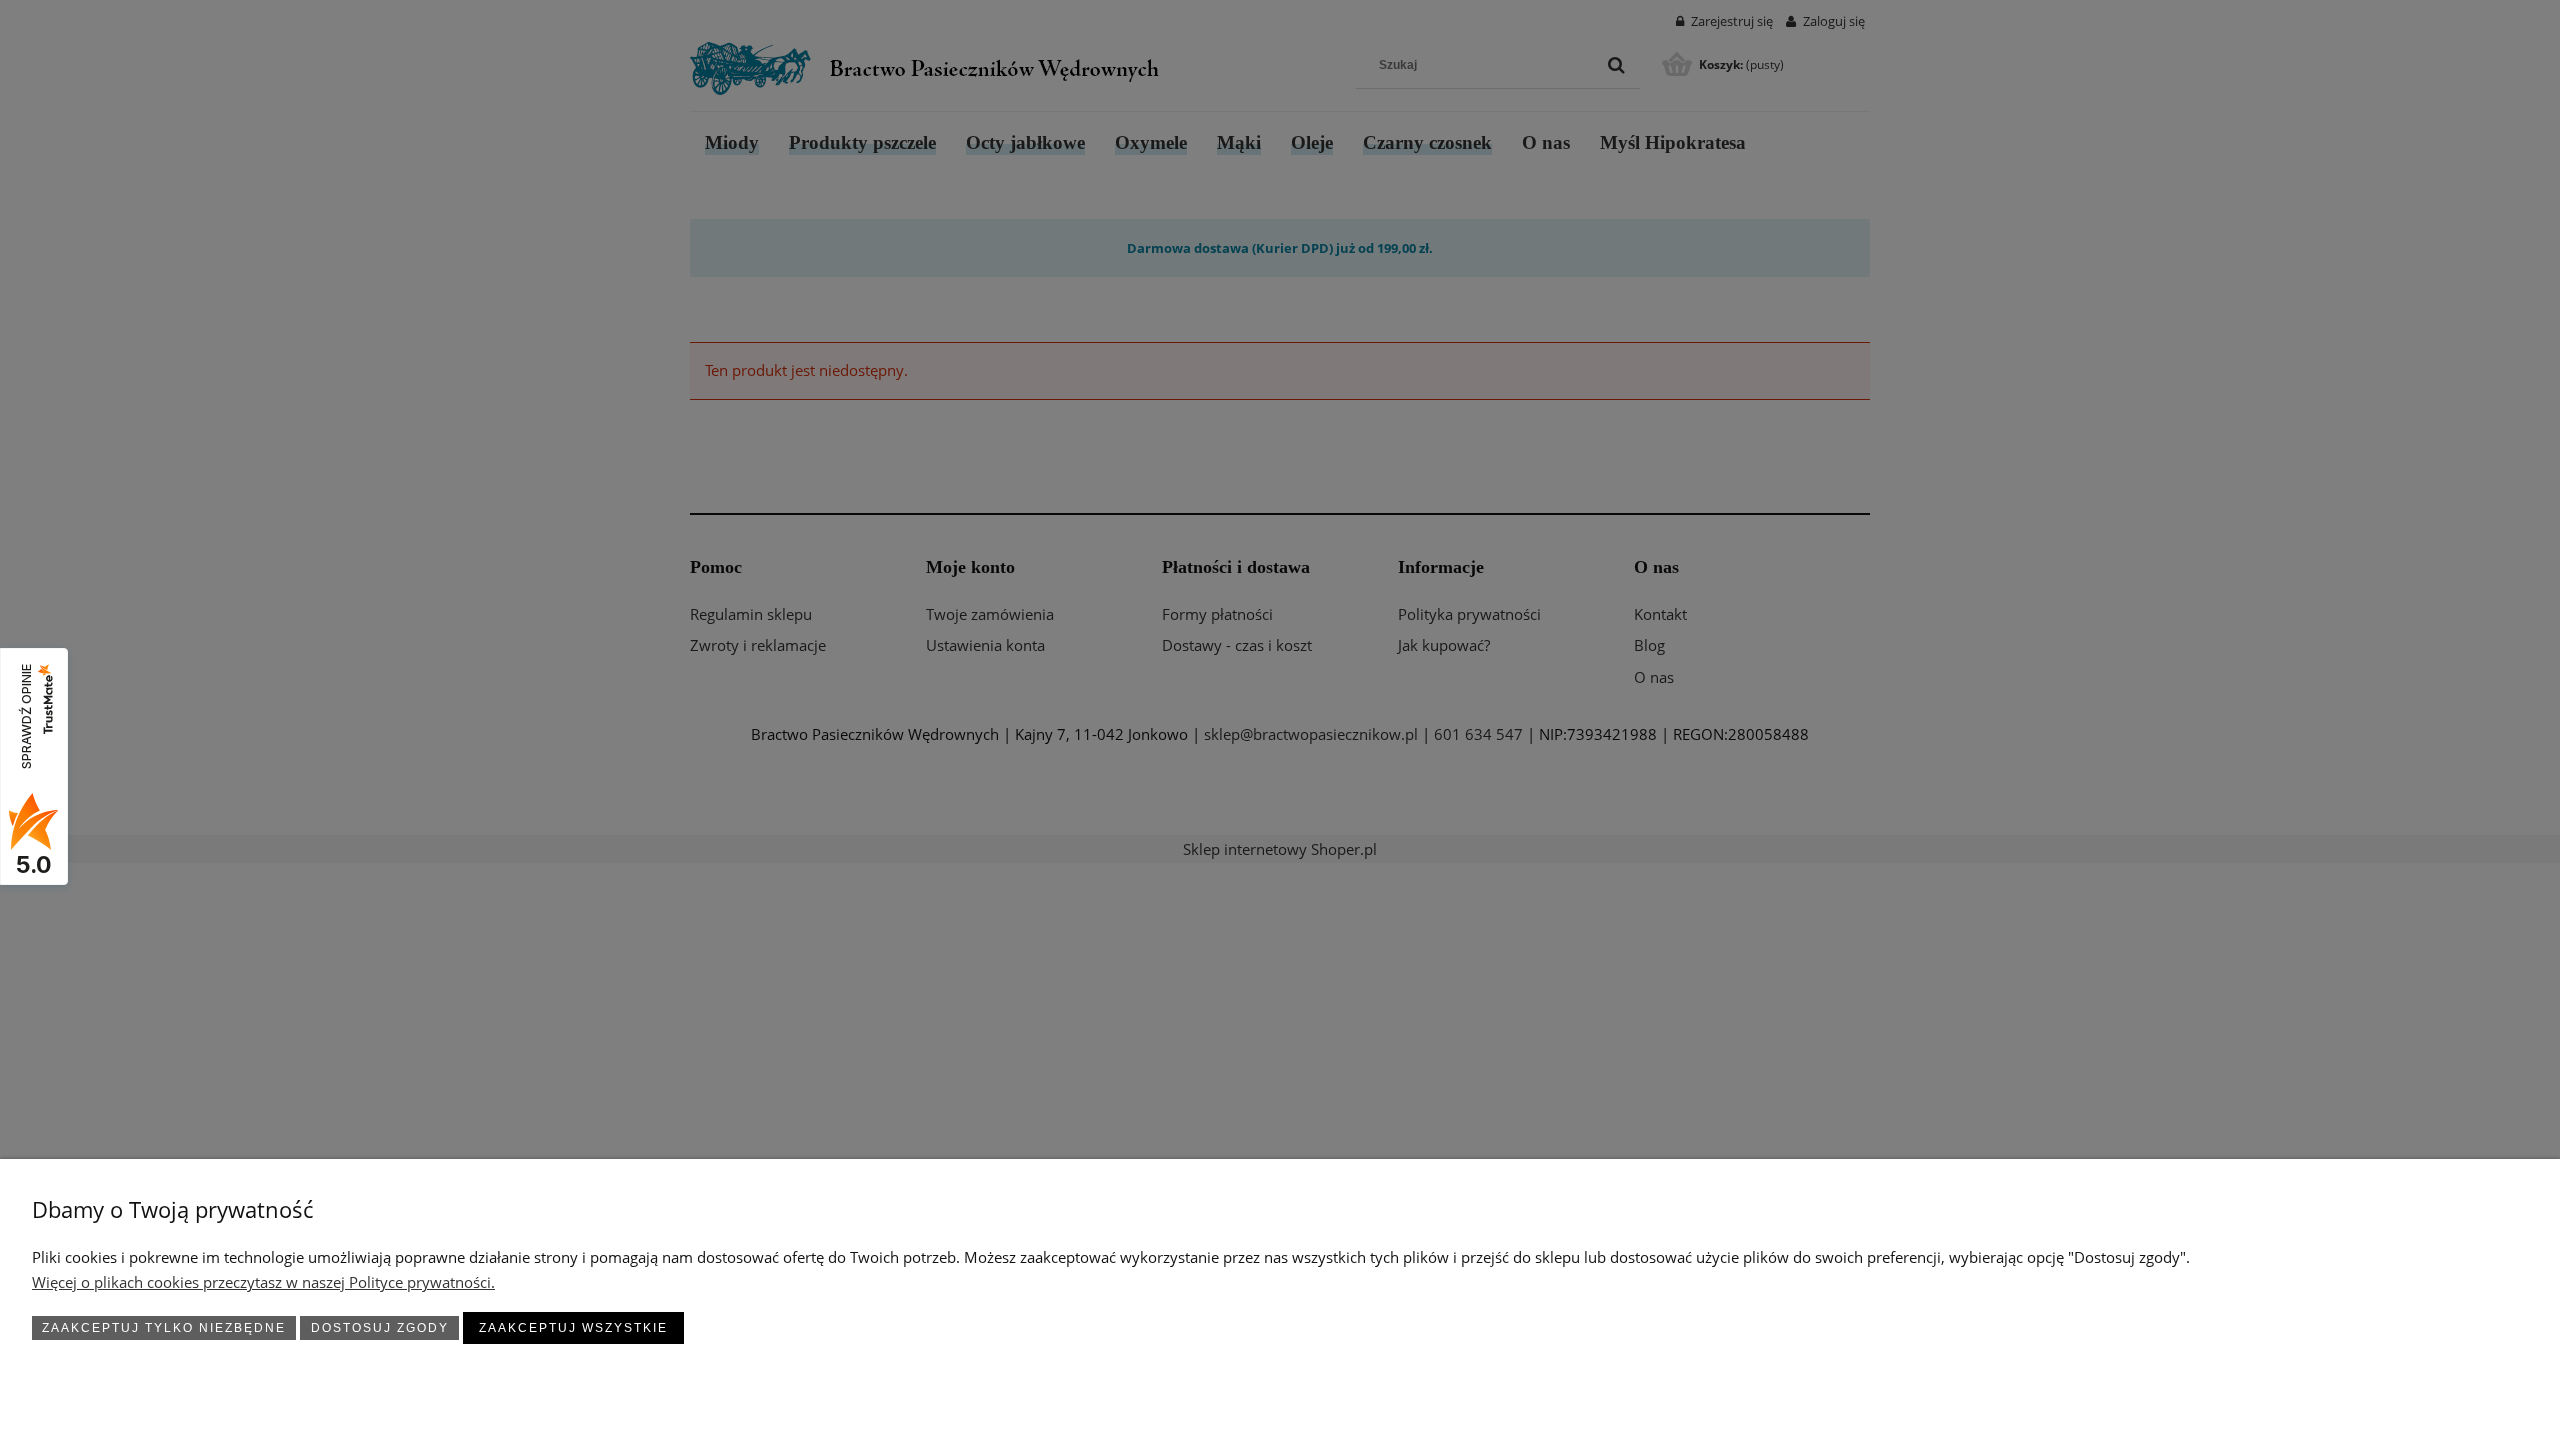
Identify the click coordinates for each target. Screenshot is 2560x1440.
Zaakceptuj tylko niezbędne (164, 1328)
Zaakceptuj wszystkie (573, 1328)
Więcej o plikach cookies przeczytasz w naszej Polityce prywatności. (263, 1282)
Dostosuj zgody (380, 1328)
